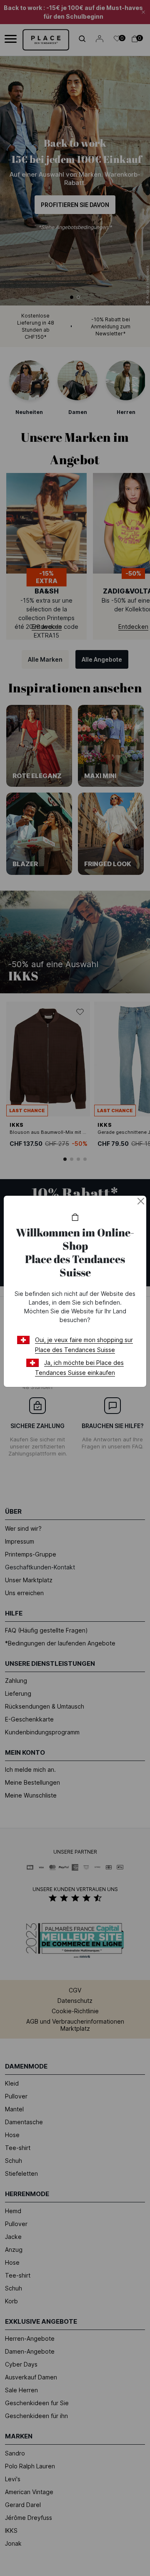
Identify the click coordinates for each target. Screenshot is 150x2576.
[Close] (141, 1201)
